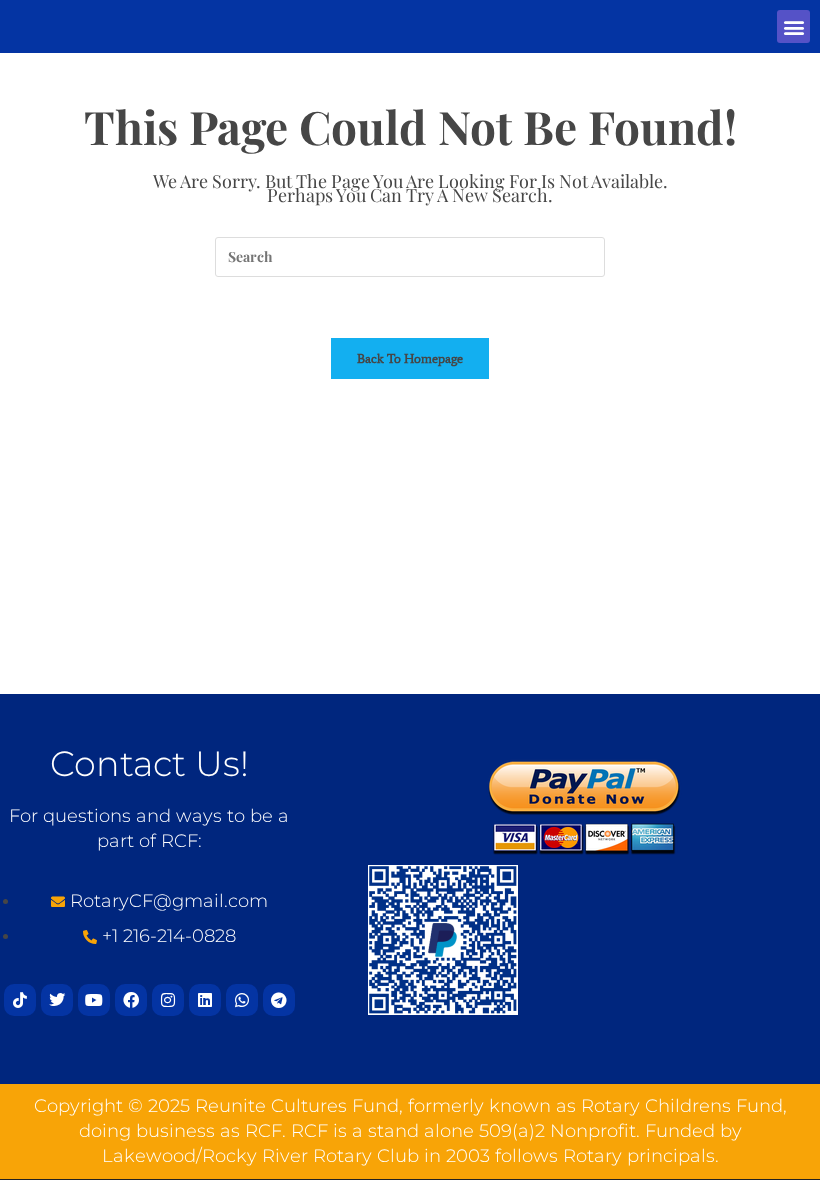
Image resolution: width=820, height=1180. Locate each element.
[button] (793, 26)
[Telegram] (279, 1000)
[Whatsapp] (242, 1000)
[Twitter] (57, 1000)
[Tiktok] (20, 1000)
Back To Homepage (410, 358)
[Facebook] (131, 1000)
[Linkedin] (205, 1000)
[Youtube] (94, 1000)
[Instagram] (168, 1000)
